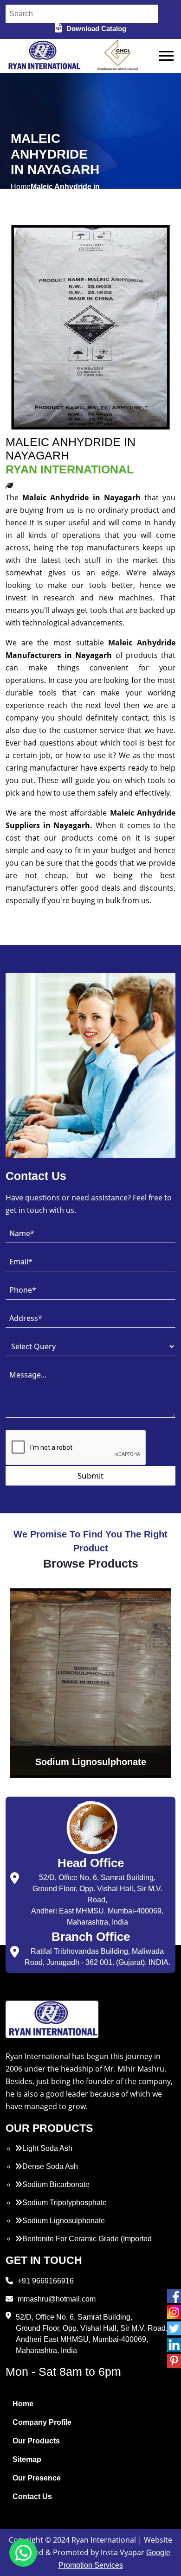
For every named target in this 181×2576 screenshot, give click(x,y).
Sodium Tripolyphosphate (65, 2203)
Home (23, 2404)
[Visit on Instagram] (174, 2312)
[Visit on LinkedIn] (174, 2345)
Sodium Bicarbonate (56, 2184)
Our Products (36, 2441)
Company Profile (42, 2422)
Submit (90, 1476)
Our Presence (37, 2478)
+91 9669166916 (46, 2281)
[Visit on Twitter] (174, 2328)
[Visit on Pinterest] (174, 2361)
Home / (21, 192)
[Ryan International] (43, 55)
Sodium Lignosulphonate (64, 2221)
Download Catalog (96, 29)
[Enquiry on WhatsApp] (23, 2553)
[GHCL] (118, 56)
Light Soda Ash (47, 2148)
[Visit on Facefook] (174, 2296)
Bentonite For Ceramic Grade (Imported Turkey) (83, 2244)
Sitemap (27, 2459)
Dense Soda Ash (50, 2166)
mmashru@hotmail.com (57, 2299)
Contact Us (32, 2496)
